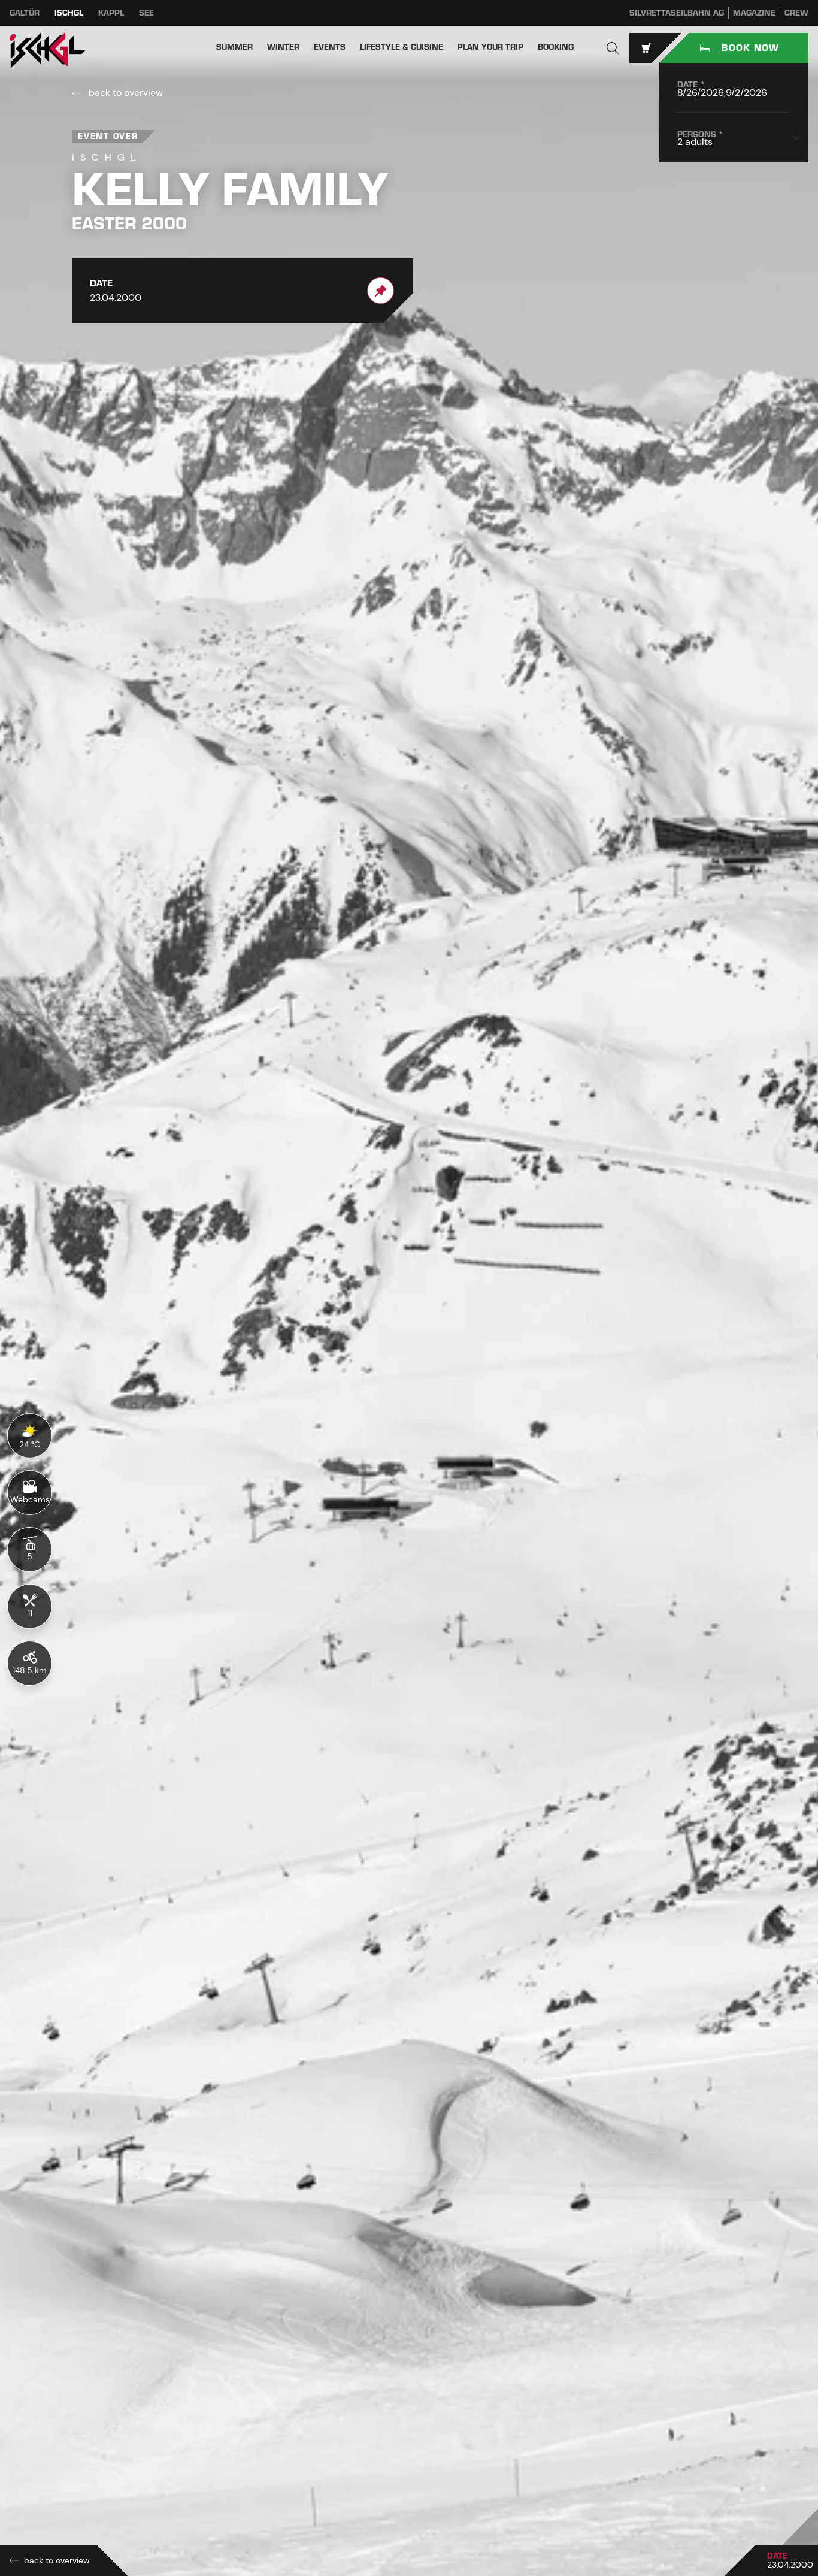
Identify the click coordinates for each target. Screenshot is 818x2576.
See (146, 13)
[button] (613, 48)
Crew (796, 13)
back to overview (125, 93)
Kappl (111, 13)
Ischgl (69, 13)
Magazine (754, 13)
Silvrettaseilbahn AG (677, 13)
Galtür (25, 13)
